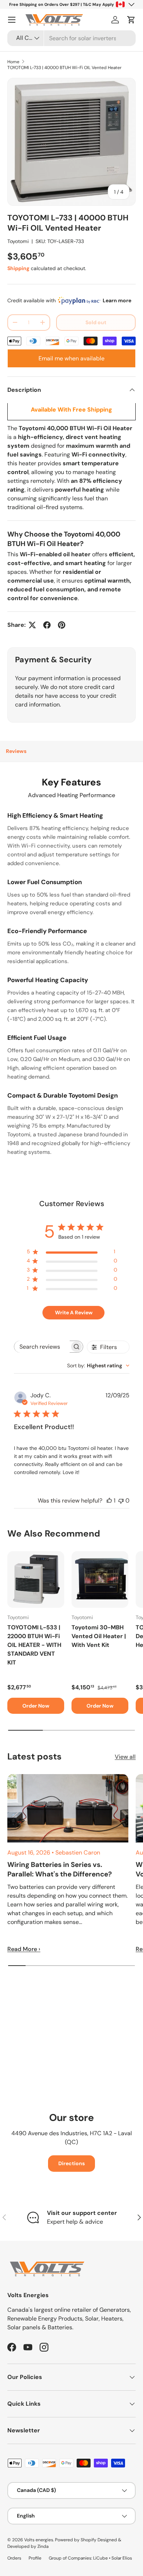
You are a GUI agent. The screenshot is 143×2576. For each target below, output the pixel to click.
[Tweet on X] (32, 625)
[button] (131, 20)
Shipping (18, 268)
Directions (71, 2163)
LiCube (100, 2558)
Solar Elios (122, 2558)
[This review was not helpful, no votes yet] (121, 1501)
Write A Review (74, 1312)
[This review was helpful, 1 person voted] (109, 1501)
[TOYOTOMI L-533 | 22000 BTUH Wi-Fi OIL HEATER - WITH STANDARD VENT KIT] (36, 1579)
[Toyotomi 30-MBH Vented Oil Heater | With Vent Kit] (100, 1579)
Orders (14, 2558)
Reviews (16, 751)
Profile (35, 2558)
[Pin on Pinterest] (62, 625)
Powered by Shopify (76, 2540)
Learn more (117, 300)
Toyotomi (18, 241)
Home (13, 62)
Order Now (36, 1706)
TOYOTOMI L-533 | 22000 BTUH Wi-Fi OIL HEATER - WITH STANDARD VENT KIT (34, 1645)
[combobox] (71, 38)
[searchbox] (42, 1347)
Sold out (96, 322)
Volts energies (39, 2540)
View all (125, 1757)
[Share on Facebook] (47, 625)
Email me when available (71, 358)
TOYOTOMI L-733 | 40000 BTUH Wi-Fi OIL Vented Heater (64, 68)
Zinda (43, 2546)
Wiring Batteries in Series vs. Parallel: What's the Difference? (60, 1869)
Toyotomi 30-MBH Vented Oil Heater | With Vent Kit (99, 1636)
